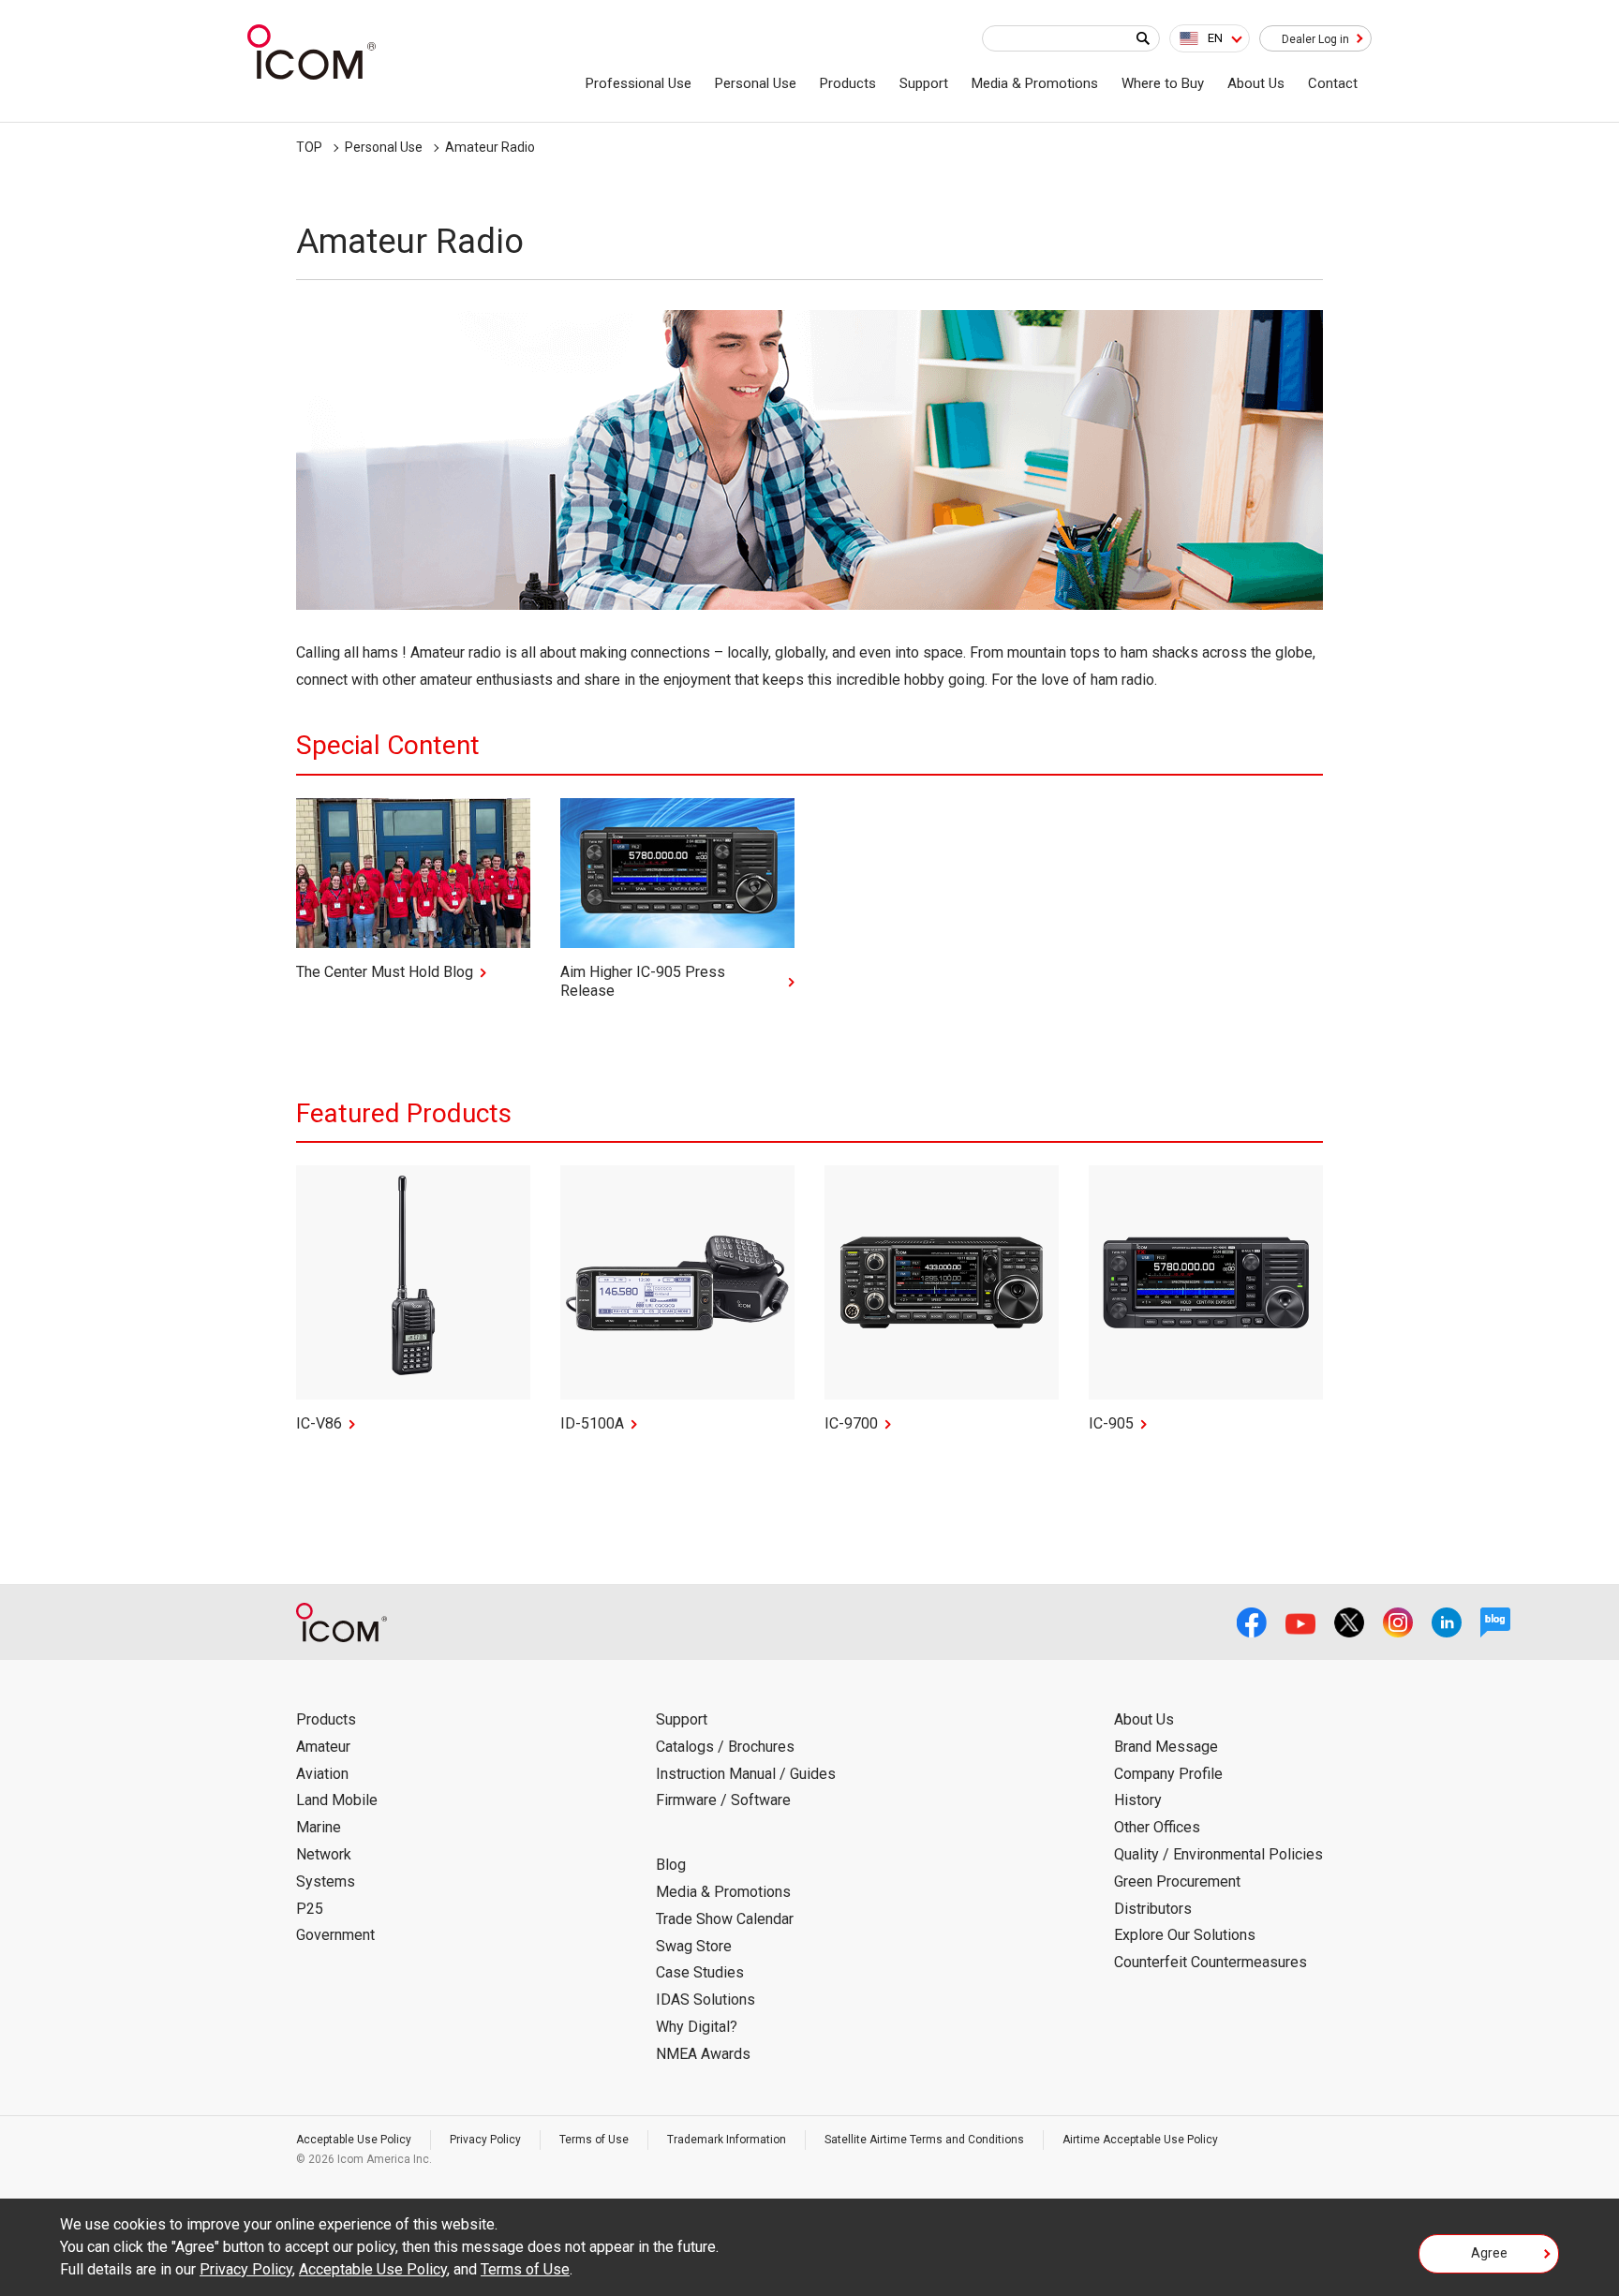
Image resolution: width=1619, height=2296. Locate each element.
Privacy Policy (485, 2140)
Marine (319, 1827)
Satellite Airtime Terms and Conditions (924, 2140)
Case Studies (700, 1972)
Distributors (1153, 1909)
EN (1215, 38)
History (1138, 1800)
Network (324, 1854)
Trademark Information (727, 2140)
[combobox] (1210, 38)
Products (848, 83)
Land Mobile (337, 1800)
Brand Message (1166, 1747)
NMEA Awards (703, 2054)
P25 (310, 1909)
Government (335, 1935)
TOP (309, 147)
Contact (1333, 83)
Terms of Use (594, 2140)
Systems (326, 1881)
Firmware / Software (723, 1800)
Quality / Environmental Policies (1218, 1854)
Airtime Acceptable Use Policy (1140, 2140)
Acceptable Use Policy (354, 2140)
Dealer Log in (1315, 39)
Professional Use (639, 83)
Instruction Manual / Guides (746, 1774)
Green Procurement (1177, 1881)
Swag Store (694, 1946)
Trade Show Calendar (725, 1919)
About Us (1256, 83)
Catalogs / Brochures (725, 1747)
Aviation (322, 1774)
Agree (1489, 2253)
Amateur (323, 1747)
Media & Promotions (1035, 83)
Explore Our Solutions (1185, 1935)
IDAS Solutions (706, 2000)
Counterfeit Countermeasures (1211, 1962)
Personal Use (756, 83)
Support (924, 83)
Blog (671, 1865)
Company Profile (1168, 1774)
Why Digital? (697, 2027)
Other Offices (1157, 1827)
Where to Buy (1163, 83)
